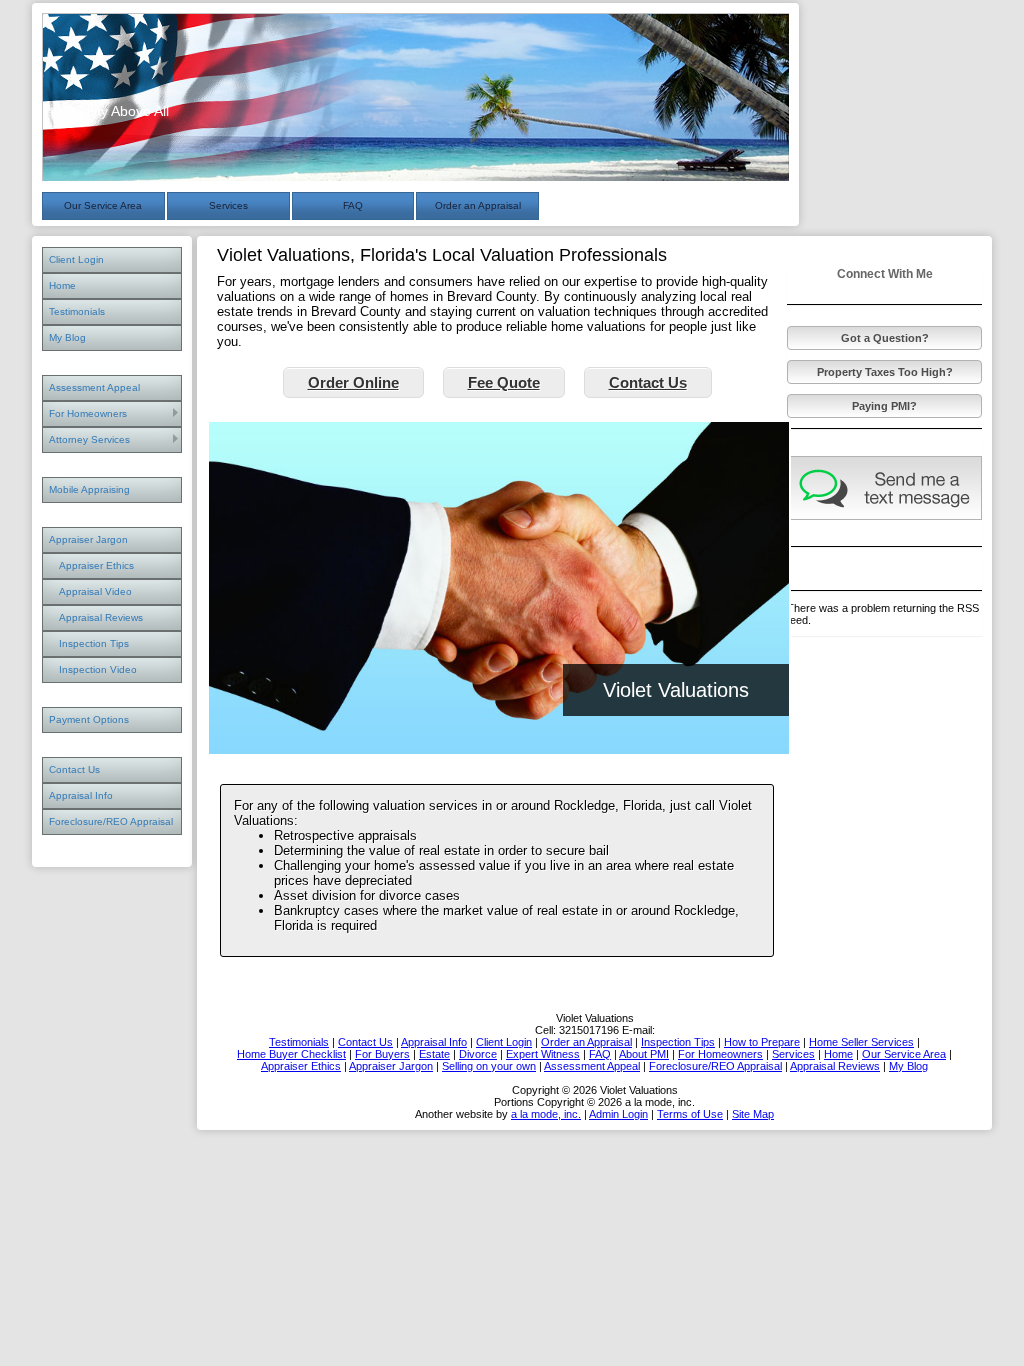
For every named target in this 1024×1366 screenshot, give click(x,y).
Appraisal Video (95, 591)
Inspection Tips (94, 643)
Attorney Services (89, 439)
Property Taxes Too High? (885, 372)
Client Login (76, 259)
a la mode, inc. (546, 1114)
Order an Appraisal (478, 205)
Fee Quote (504, 382)
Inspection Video (98, 669)
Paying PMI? (884, 406)
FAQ (353, 205)
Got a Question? (885, 338)
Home (62, 285)
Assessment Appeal (94, 387)
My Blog (67, 337)
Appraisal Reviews (101, 617)
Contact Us (74, 769)
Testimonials (77, 311)
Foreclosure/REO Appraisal (111, 821)
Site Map (753, 1114)
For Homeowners (88, 413)
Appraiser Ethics (96, 565)
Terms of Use (690, 1114)
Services (228, 205)
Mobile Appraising (89, 489)
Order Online (353, 382)
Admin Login (618, 1114)
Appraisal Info (81, 795)
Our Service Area (103, 205)
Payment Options (89, 719)
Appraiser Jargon (88, 539)
